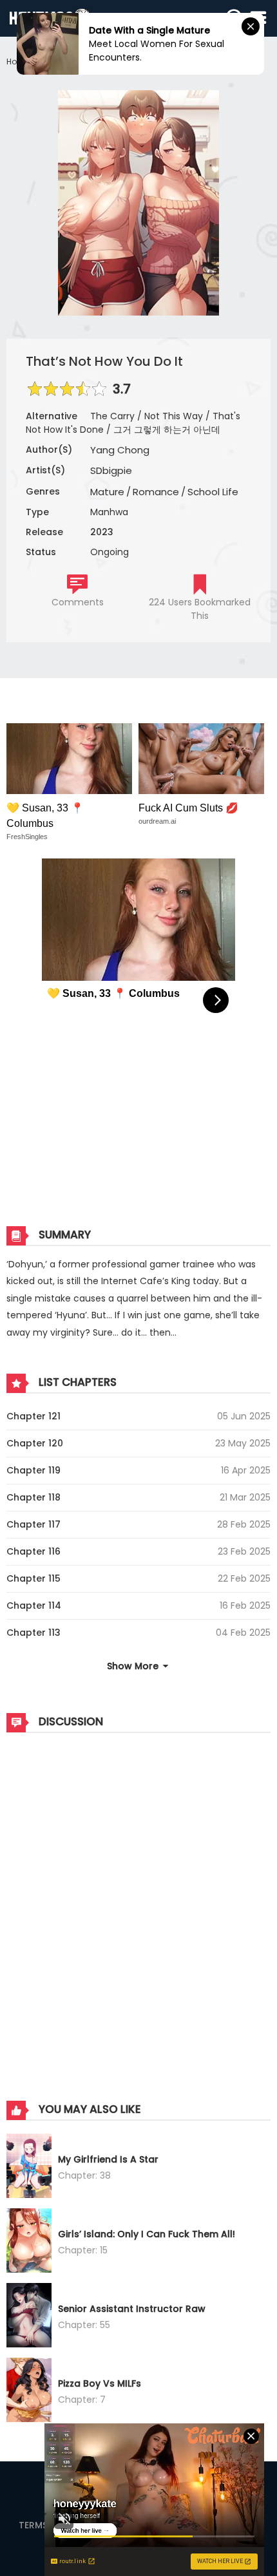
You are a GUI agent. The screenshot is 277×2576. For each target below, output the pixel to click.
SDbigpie (111, 470)
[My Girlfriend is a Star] (29, 2168)
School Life (213, 492)
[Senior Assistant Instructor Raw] (29, 2317)
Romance (156, 492)
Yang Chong (120, 450)
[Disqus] (138, 1904)
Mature (107, 492)
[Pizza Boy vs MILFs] (29, 2392)
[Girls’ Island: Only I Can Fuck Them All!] (29, 2242)
